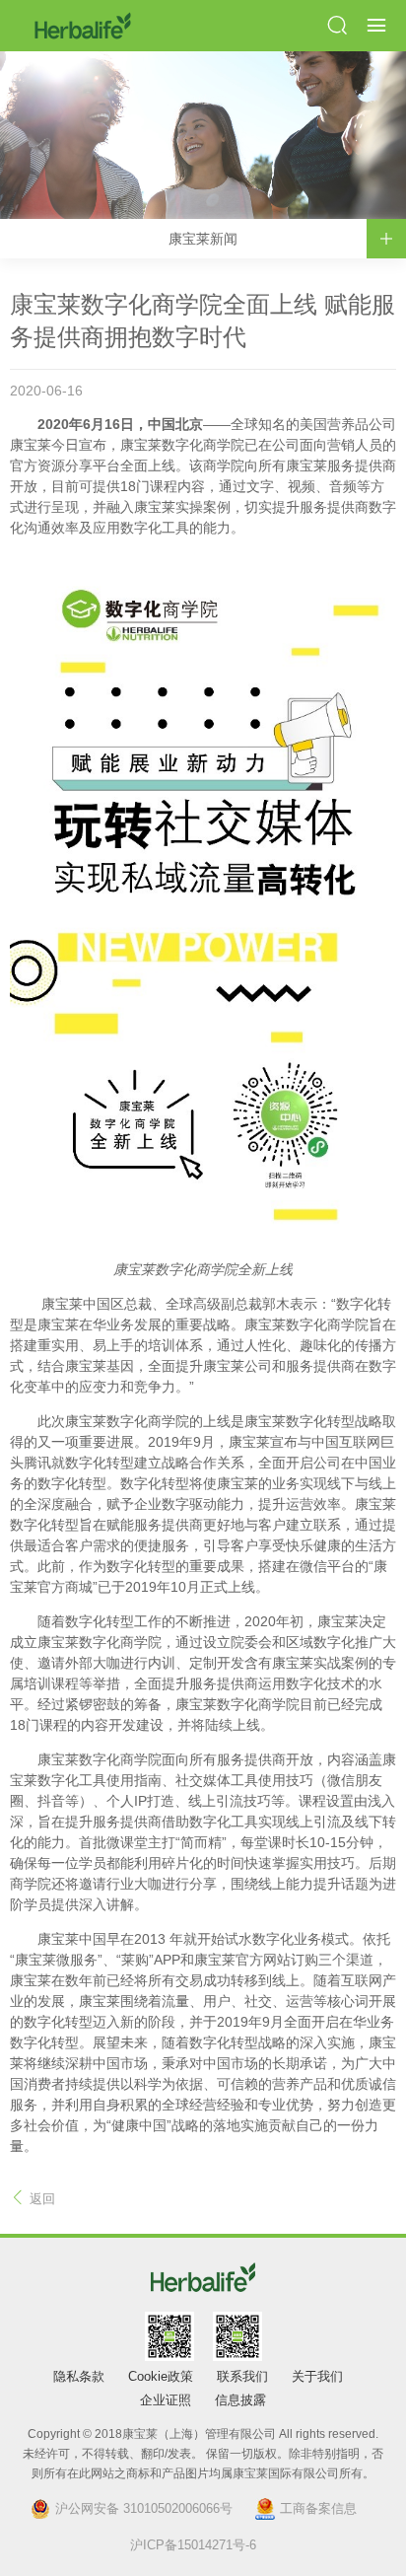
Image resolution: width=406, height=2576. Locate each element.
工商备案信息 (318, 2508)
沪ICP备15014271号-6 (193, 2545)
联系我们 (242, 2376)
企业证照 (166, 2400)
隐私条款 (79, 2376)
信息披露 (240, 2400)
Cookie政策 (161, 2376)
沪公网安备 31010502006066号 (144, 2508)
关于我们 (317, 2376)
